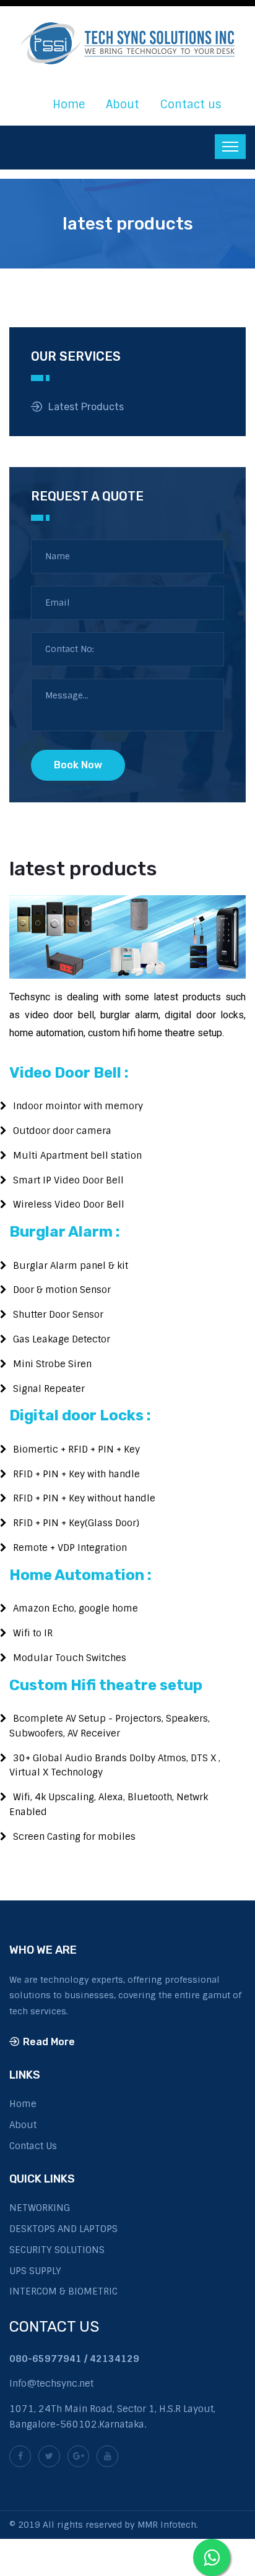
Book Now (78, 765)
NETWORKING (40, 2208)
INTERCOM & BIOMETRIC (63, 2291)
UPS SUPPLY (35, 2271)
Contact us (191, 105)
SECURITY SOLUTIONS (57, 2250)
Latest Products (86, 407)
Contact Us (33, 2146)
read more (49, 2042)
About (123, 105)
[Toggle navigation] (230, 147)
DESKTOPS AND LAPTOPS (63, 2229)
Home (69, 105)
